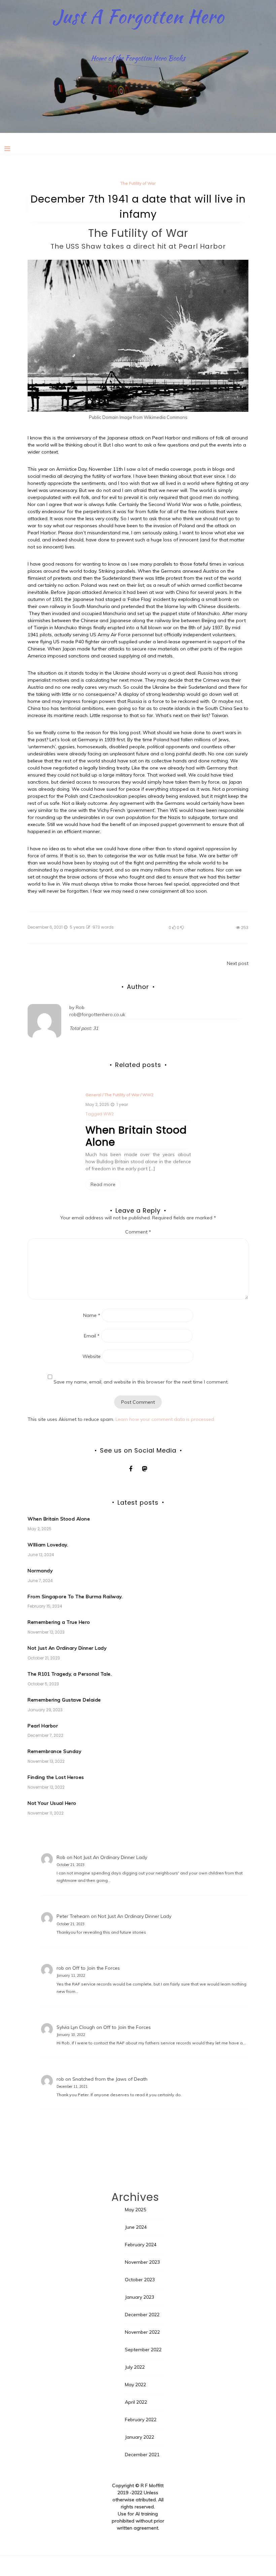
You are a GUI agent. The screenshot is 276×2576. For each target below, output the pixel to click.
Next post (238, 963)
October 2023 (140, 2280)
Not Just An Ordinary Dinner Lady (67, 1648)
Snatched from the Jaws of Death (110, 2079)
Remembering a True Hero (59, 1622)
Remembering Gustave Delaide (64, 1700)
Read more (103, 1184)
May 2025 (135, 2210)
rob (60, 1968)
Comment (138, 1232)
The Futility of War (138, 183)
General (93, 1095)
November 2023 (142, 2262)
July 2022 (135, 2367)
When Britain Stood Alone (136, 1136)
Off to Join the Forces (96, 1968)
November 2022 (142, 2332)
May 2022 (135, 2385)
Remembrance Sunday (54, 1751)
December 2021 (142, 2455)
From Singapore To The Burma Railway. (75, 1597)
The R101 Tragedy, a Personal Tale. (70, 1674)
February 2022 (141, 2420)
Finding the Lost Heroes (56, 1777)
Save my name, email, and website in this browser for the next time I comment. (141, 1382)
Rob (80, 1007)
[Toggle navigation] (7, 149)
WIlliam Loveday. (48, 1545)
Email (92, 1336)
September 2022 (143, 2350)
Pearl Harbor (43, 1726)
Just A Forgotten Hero (138, 16)
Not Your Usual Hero (52, 1803)
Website (92, 1356)
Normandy (40, 1571)
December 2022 (142, 2315)
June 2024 (136, 2227)
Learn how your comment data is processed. (165, 1419)
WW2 (148, 1095)
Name (92, 1315)
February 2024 (141, 2245)
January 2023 (140, 2297)
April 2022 (136, 2402)
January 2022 (140, 2437)
